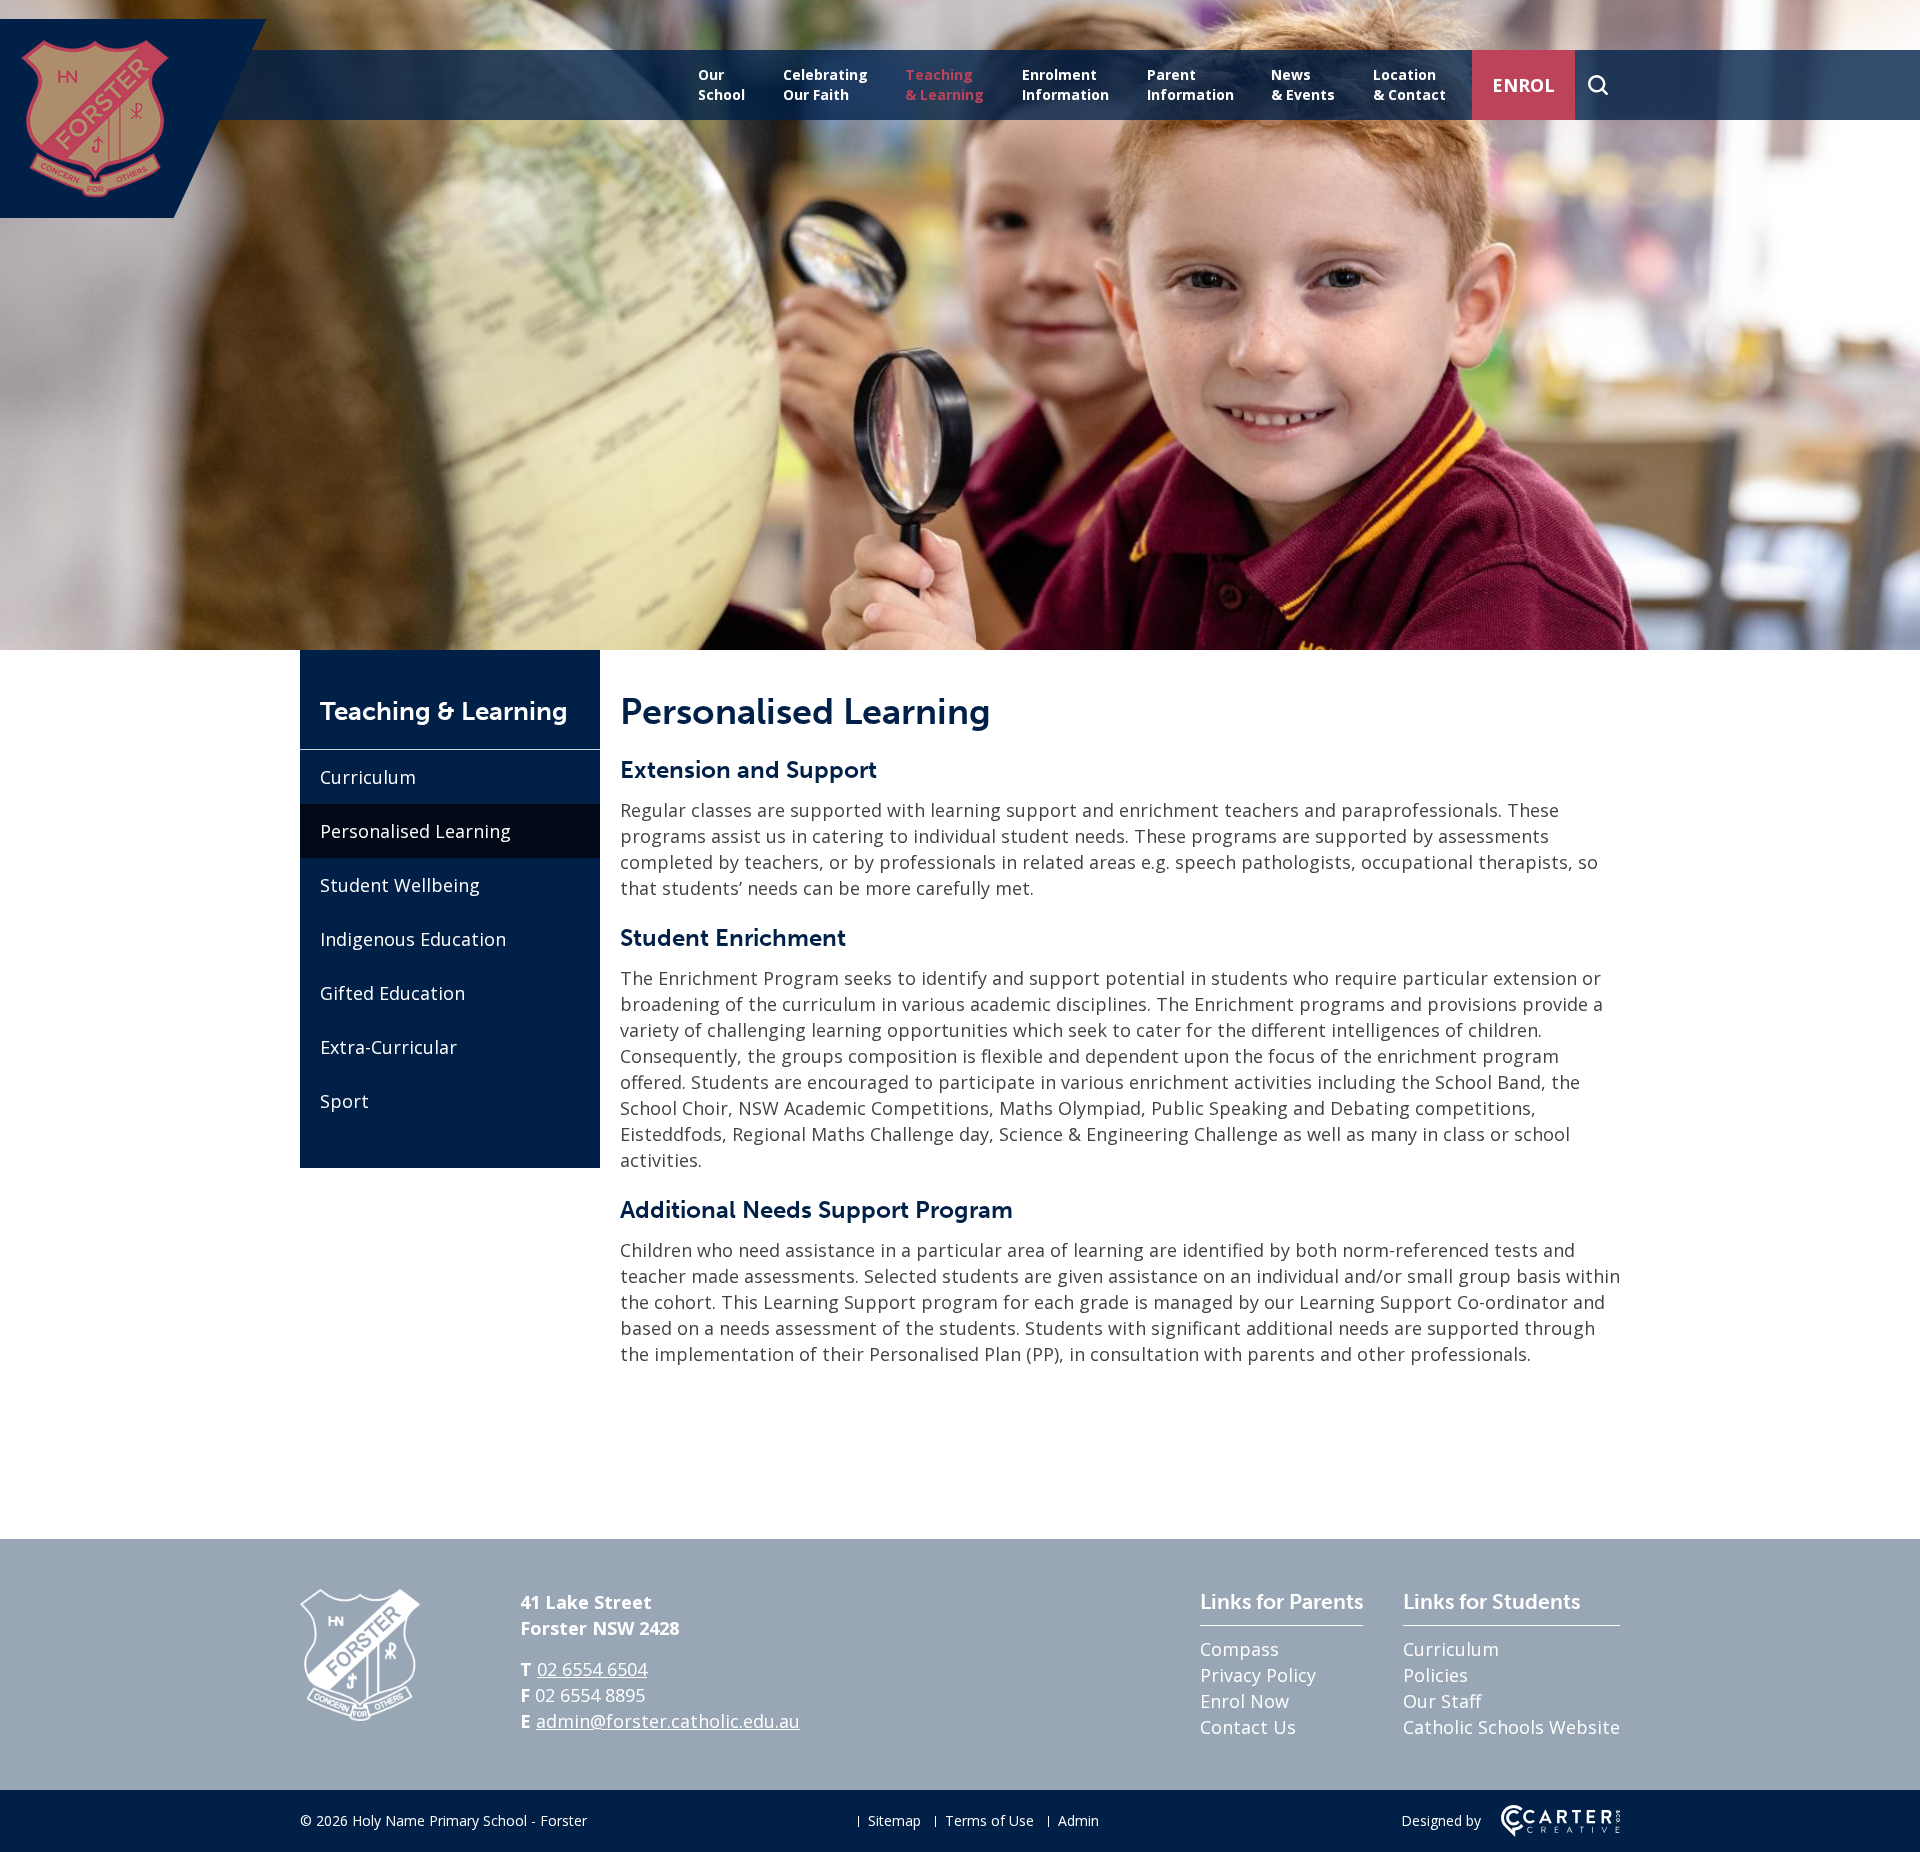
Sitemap (894, 1820)
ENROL (1523, 85)
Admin (1078, 1820)
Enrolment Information (1065, 84)
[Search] (1597, 85)
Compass (1239, 1649)
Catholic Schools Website (1511, 1727)
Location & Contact (1409, 84)
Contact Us (1248, 1727)
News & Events (1303, 84)
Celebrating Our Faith (825, 84)
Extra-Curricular (388, 1047)
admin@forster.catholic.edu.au (668, 1721)
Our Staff (1442, 1701)
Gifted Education (392, 993)
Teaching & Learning (944, 84)
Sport (344, 1101)
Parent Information (1190, 84)
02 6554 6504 (592, 1669)
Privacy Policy (1258, 1675)
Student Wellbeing (400, 885)
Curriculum (368, 777)
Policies (1435, 1675)
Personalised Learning (415, 831)
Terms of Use (989, 1820)
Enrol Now (1244, 1701)
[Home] (360, 1714)
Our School (721, 84)
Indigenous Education (413, 939)
